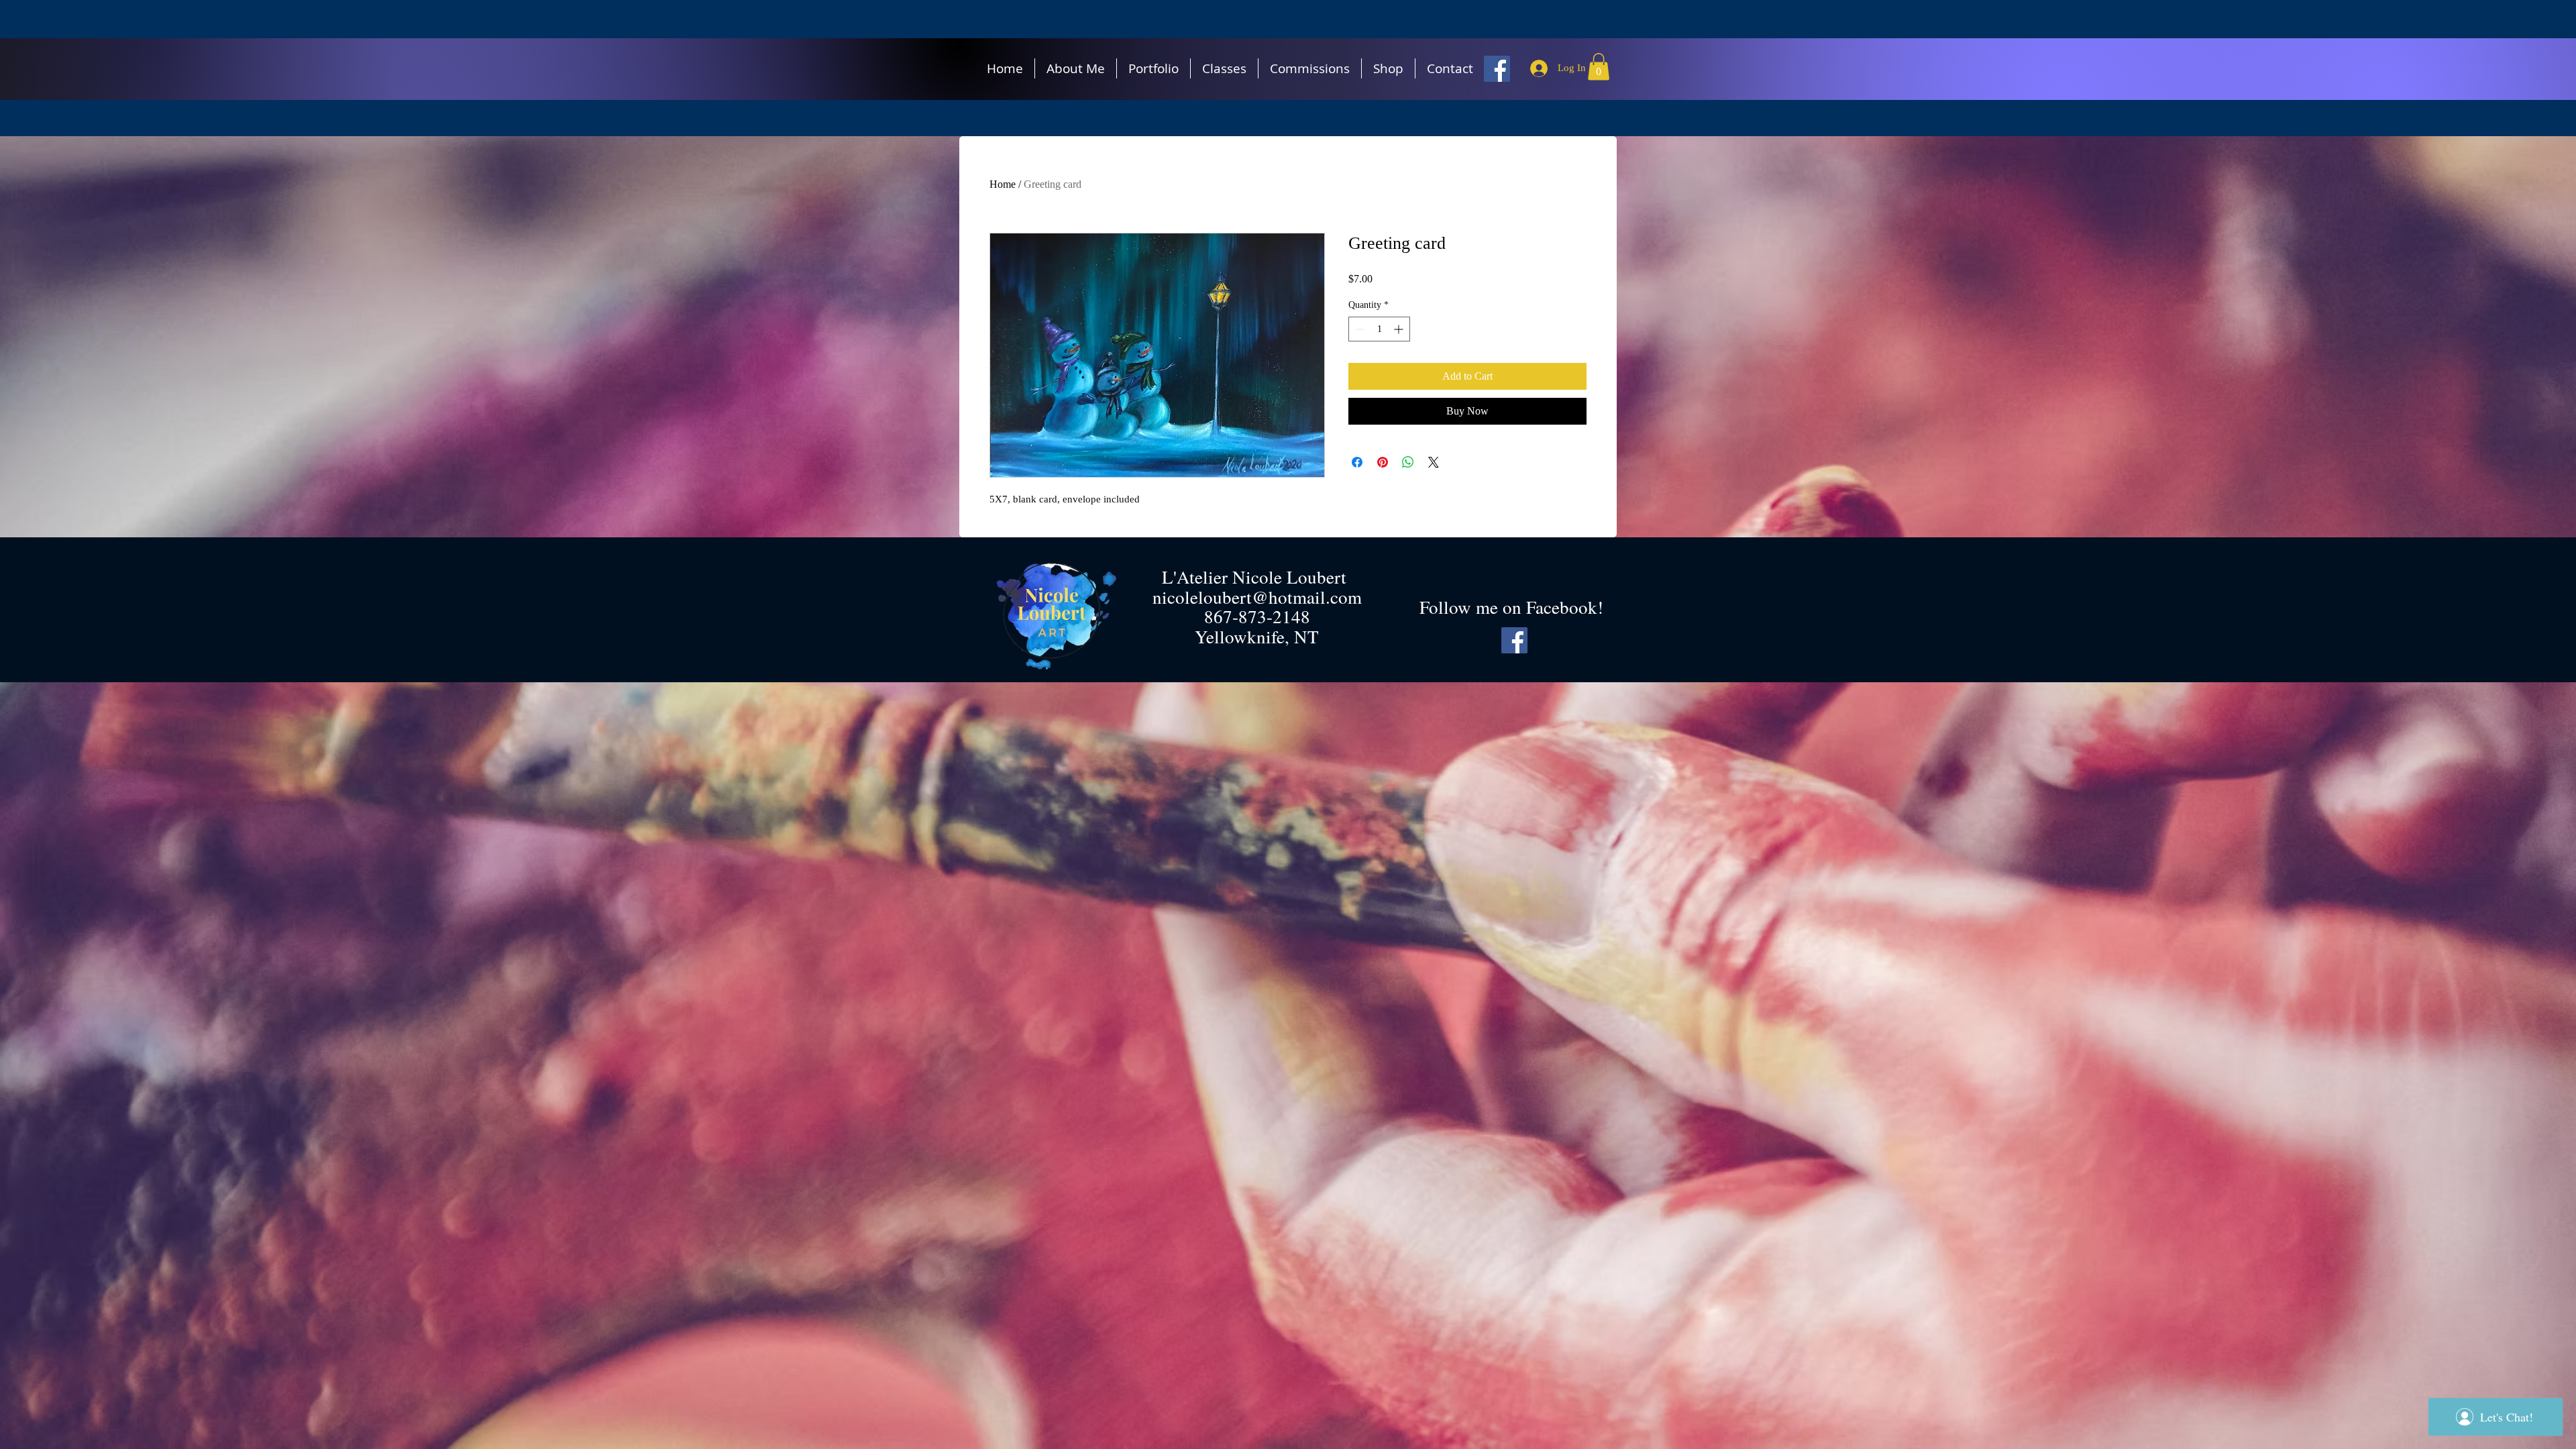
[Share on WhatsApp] (1408, 462)
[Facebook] (1497, 69)
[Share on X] (1434, 462)
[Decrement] (1359, 329)
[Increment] (1400, 329)
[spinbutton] (1379, 329)
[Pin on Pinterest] (1383, 462)
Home (1003, 184)
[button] (1599, 67)
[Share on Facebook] (1357, 462)
